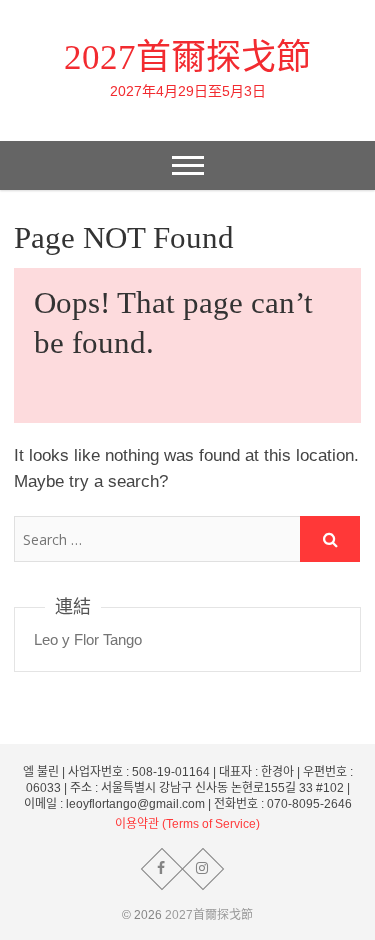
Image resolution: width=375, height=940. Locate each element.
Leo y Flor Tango (88, 639)
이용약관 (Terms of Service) (187, 824)
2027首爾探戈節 (187, 58)
